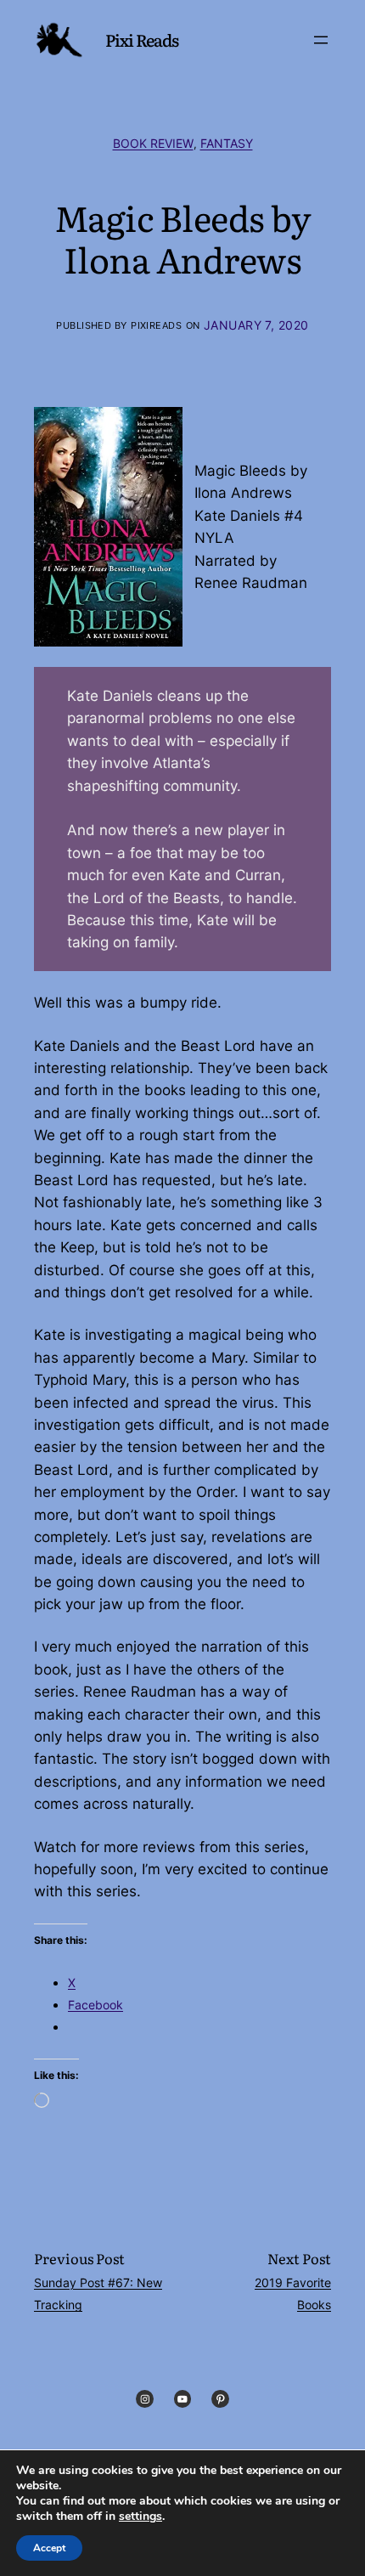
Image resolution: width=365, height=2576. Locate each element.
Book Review (153, 144)
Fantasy (227, 144)
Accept (49, 2548)
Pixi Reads (142, 40)
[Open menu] (321, 40)
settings (140, 2517)
